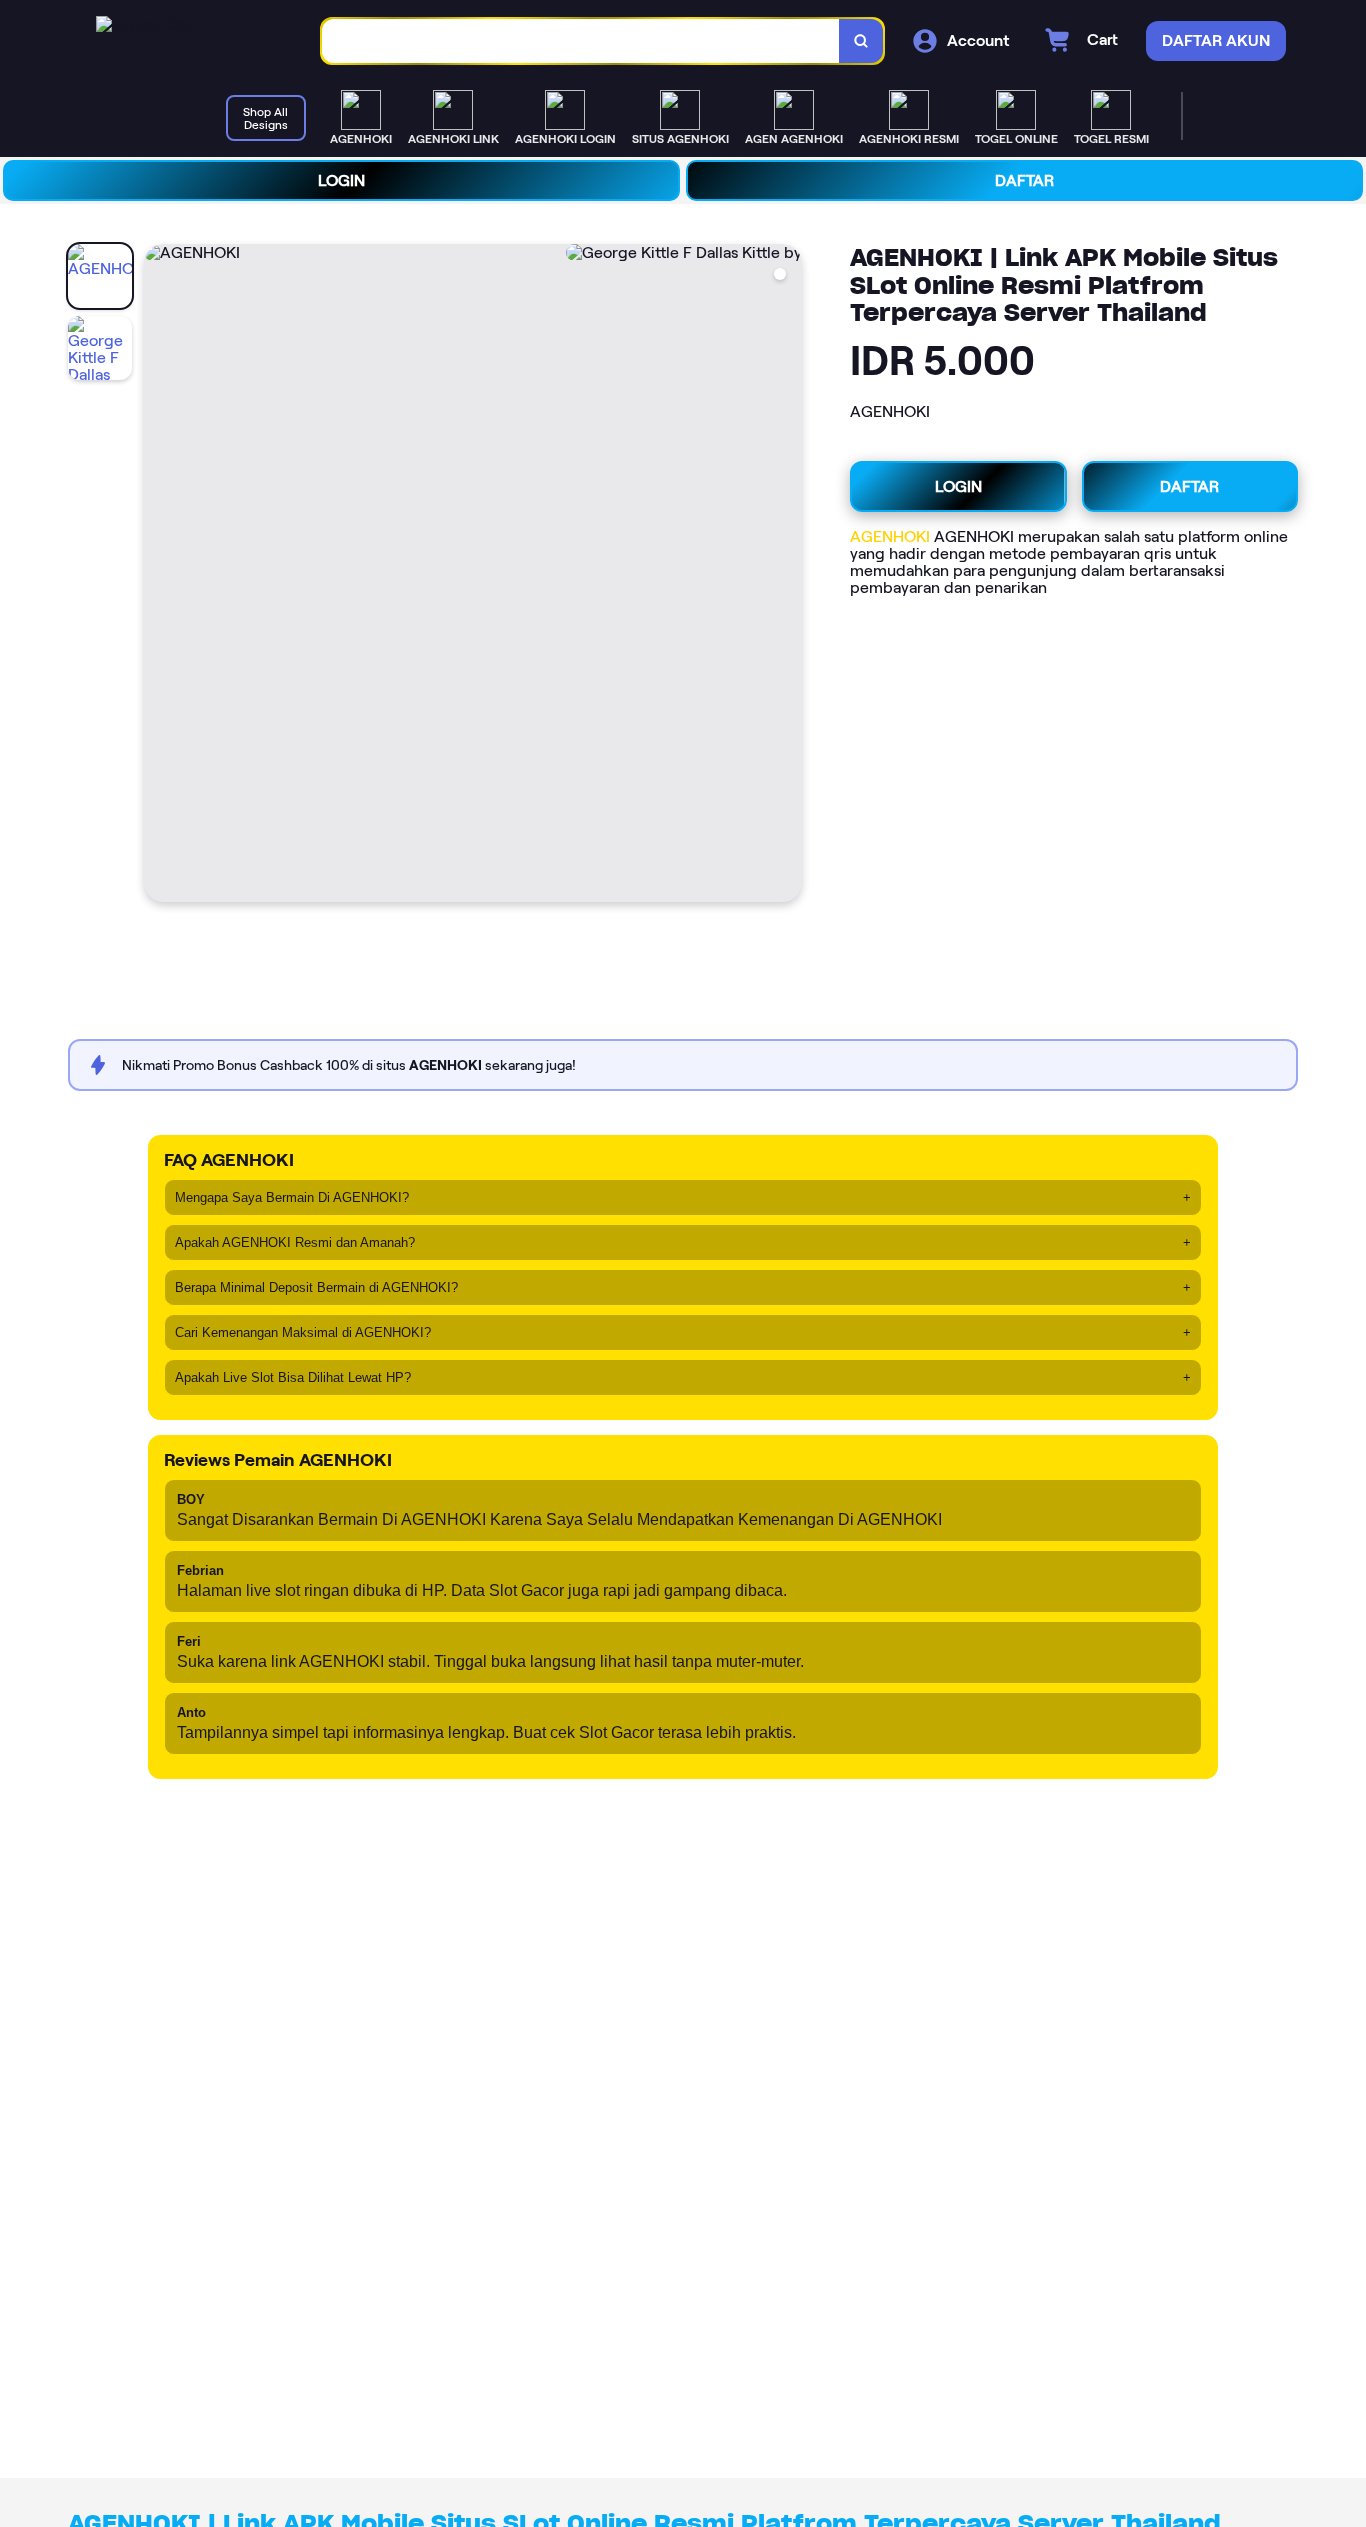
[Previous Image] (160, 576)
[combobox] (581, 41)
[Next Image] (786, 576)
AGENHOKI (890, 536)
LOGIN (341, 180)
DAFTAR (1024, 180)
